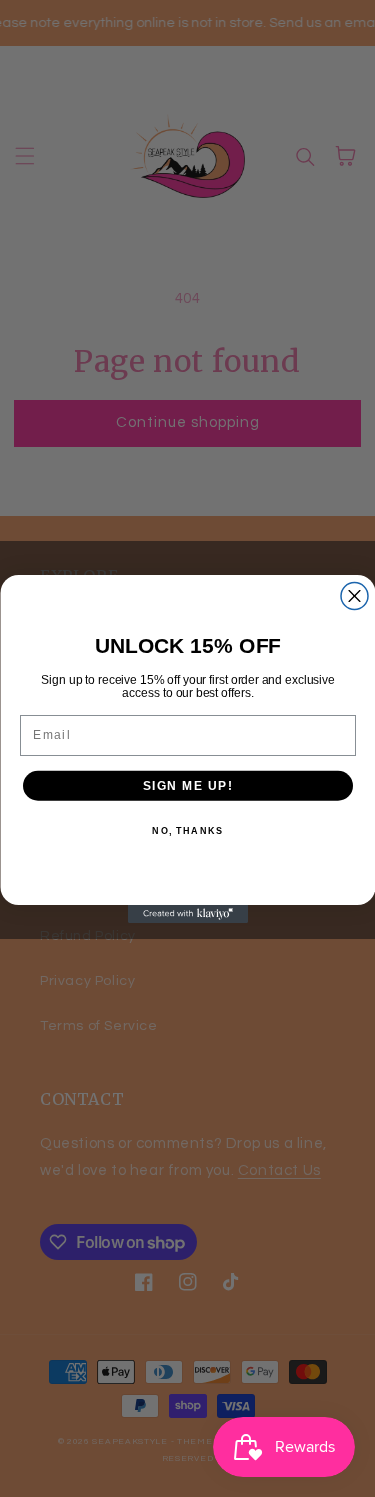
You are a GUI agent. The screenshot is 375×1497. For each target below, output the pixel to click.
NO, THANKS (187, 830)
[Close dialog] (354, 595)
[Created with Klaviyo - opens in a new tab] (188, 914)
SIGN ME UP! (187, 785)
